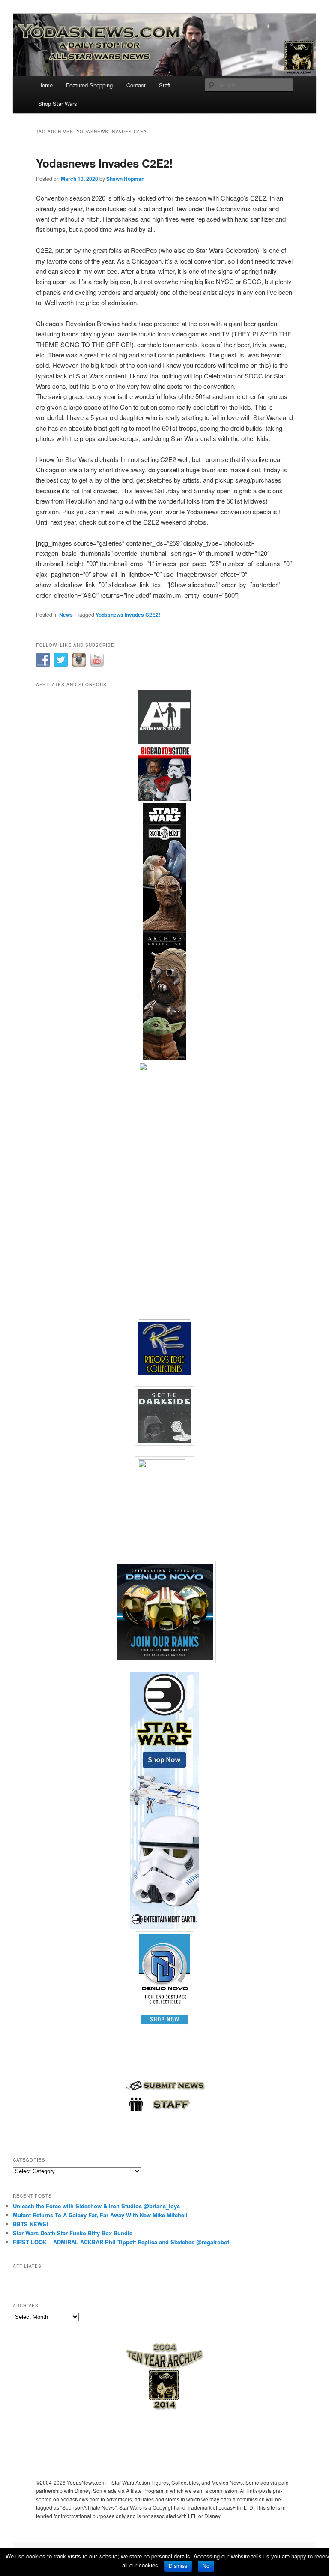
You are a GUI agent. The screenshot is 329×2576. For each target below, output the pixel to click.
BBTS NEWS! (30, 2224)
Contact (136, 85)
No (206, 2566)
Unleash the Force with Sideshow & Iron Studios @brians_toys (96, 2206)
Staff (165, 85)
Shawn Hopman (125, 179)
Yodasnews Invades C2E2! (105, 163)
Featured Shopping (89, 85)
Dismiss (178, 2566)
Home (45, 85)
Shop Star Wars (58, 104)
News (66, 615)
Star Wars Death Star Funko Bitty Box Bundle (73, 2233)
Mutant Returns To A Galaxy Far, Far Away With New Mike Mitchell (100, 2215)
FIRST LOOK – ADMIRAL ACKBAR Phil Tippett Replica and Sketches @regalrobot (121, 2242)
